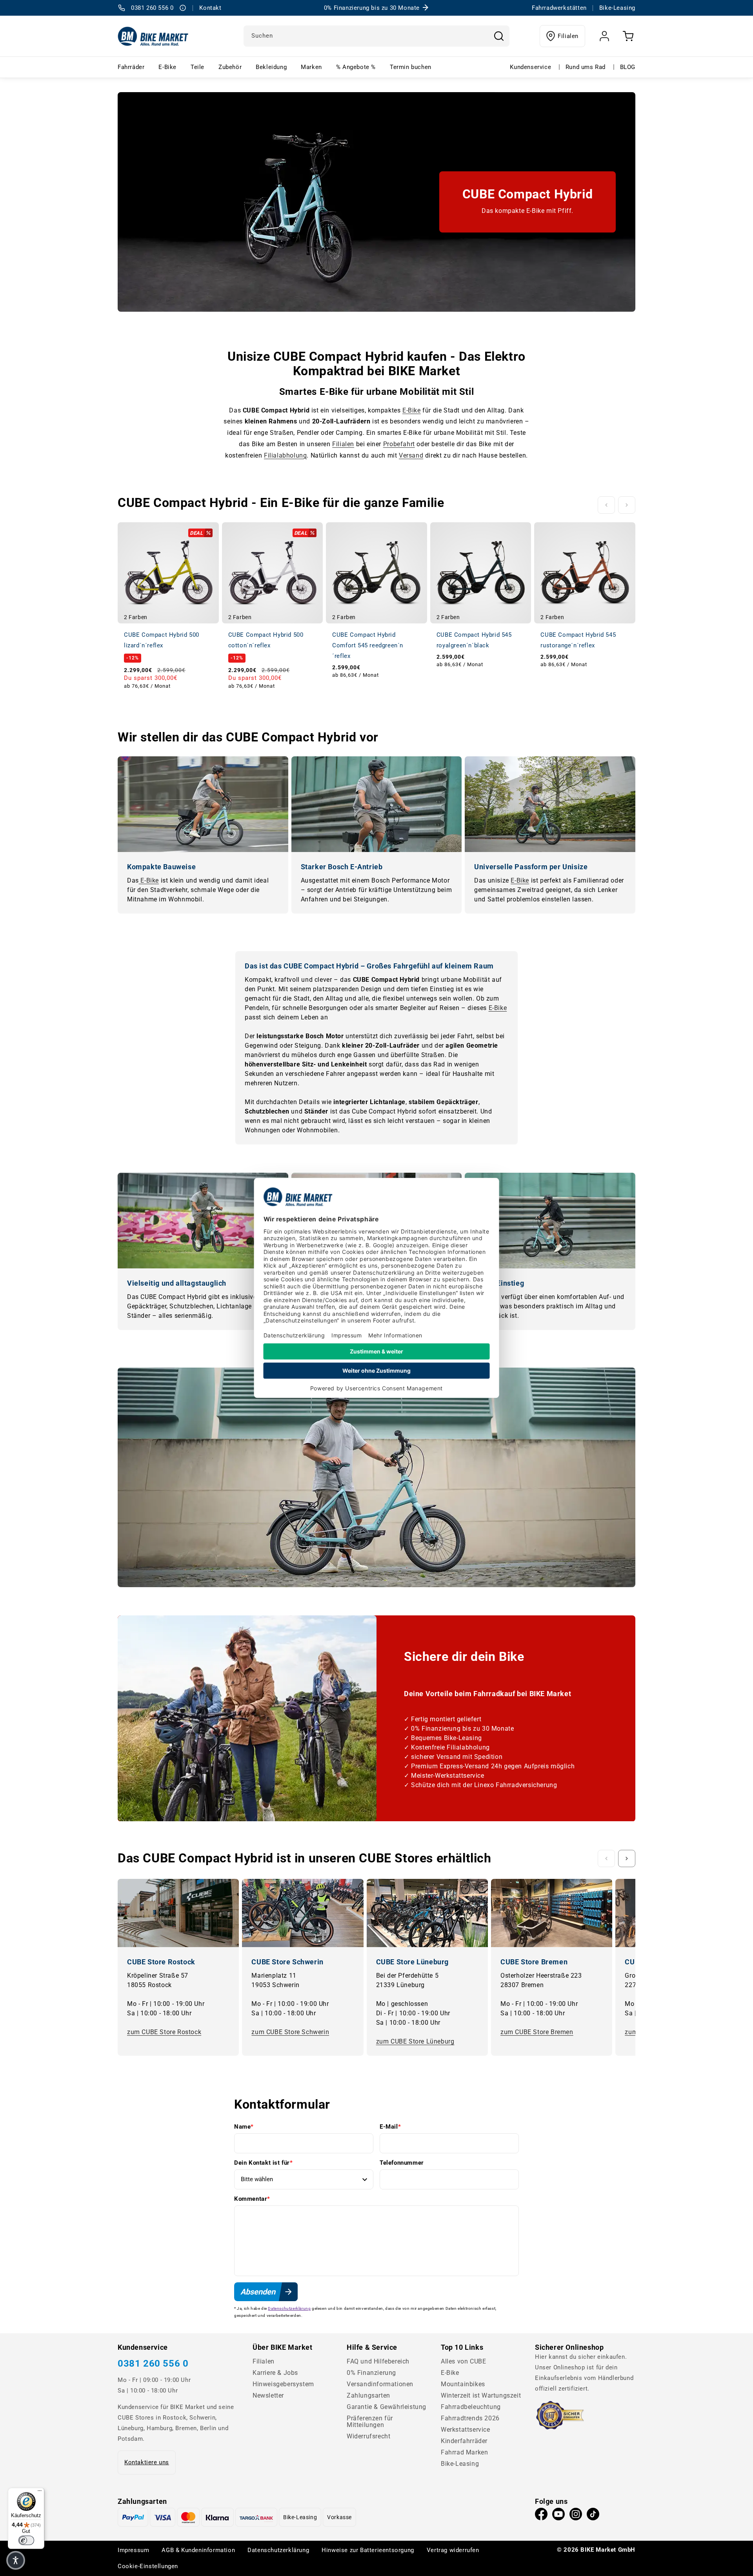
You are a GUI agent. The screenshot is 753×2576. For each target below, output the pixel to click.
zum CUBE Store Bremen (537, 2032)
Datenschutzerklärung (289, 2308)
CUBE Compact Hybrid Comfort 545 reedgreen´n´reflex (368, 645)
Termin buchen (411, 67)
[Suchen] (499, 36)
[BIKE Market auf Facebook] (541, 2516)
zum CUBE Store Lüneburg (415, 2041)
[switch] (26, 2540)
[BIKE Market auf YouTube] (558, 2516)
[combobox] (376, 36)
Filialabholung (285, 455)
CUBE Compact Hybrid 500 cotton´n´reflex (266, 640)
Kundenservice (530, 67)
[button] (16, 2560)
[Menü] (40, 2492)
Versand (411, 455)
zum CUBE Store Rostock (164, 2032)
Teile (197, 67)
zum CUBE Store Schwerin (290, 2032)
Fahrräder (131, 67)
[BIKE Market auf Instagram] (576, 2516)
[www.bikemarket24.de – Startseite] (153, 36)
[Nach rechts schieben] (627, 505)
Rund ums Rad (586, 67)
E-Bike (167, 67)
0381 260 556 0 (153, 2363)
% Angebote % (356, 67)
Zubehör (230, 67)
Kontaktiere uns (147, 2462)
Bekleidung (271, 67)
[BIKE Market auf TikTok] (593, 2516)
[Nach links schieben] (606, 505)
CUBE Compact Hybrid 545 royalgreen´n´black (474, 640)
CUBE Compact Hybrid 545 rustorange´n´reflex (578, 640)
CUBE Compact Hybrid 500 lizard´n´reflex (162, 640)
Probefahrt (399, 444)
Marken (311, 67)
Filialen (568, 36)
